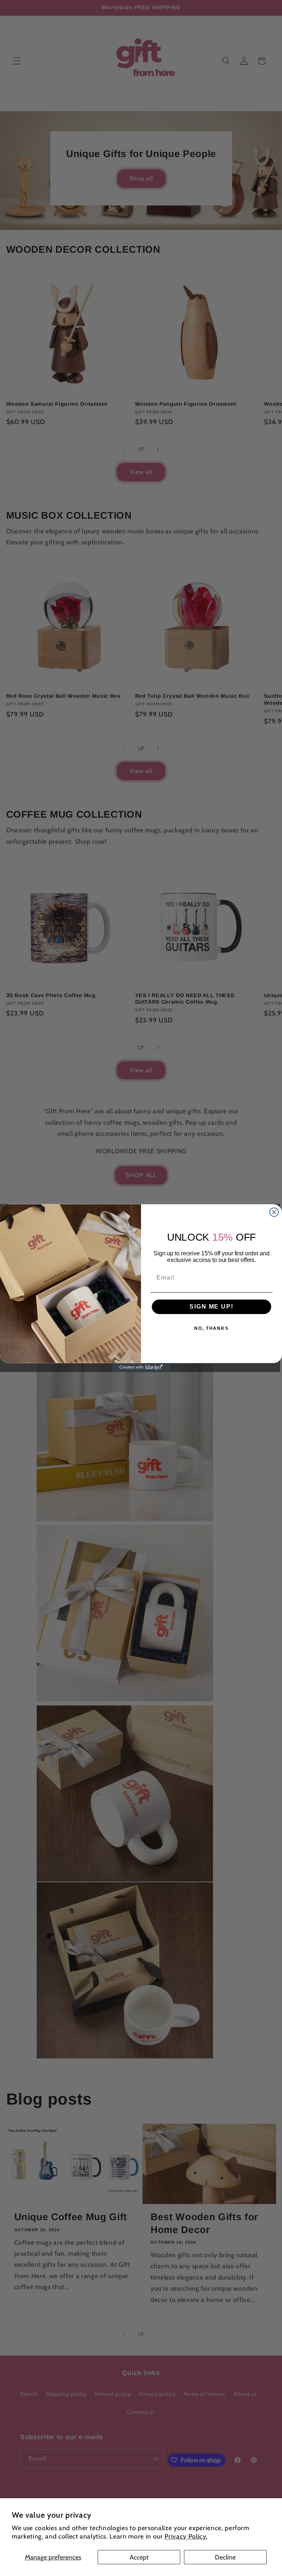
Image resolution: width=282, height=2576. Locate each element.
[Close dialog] (274, 1212)
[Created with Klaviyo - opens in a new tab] (141, 1368)
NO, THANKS (211, 1329)
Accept (139, 2557)
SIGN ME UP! (211, 1307)
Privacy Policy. (186, 2536)
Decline (225, 2557)
